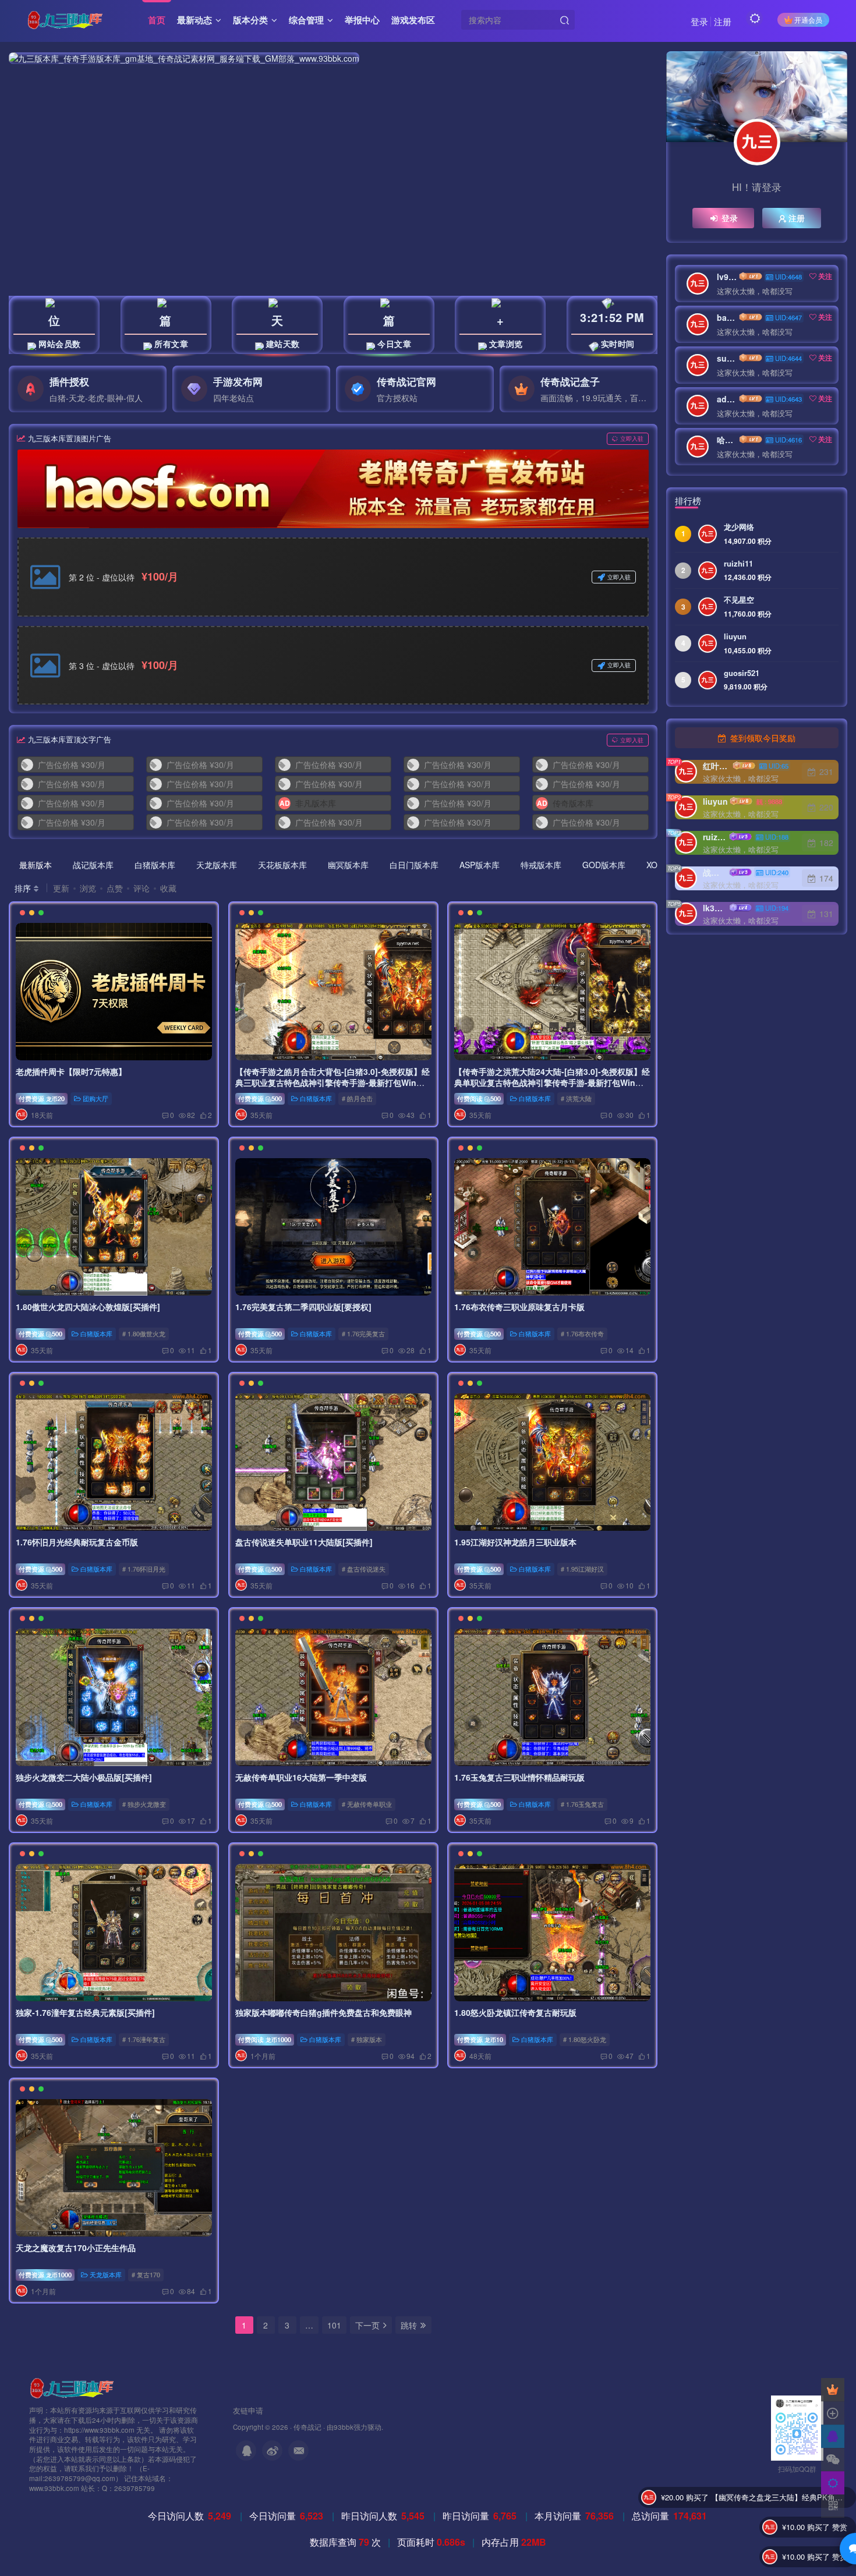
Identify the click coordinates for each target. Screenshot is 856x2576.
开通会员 (808, 20)
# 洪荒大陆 (576, 1098)
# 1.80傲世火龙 (144, 1333)
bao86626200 (727, 317)
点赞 (115, 888)
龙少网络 (739, 527)
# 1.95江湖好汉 (582, 1569)
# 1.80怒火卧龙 (585, 2040)
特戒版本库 (541, 865)
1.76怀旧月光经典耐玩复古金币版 (77, 1542)
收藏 (168, 888)
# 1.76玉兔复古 (582, 1804)
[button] (320, 1998)
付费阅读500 (479, 1098)
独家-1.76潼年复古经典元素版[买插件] (85, 2012)
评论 (142, 888)
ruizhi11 (738, 564)
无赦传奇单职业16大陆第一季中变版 (301, 1777)
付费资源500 (260, 1098)
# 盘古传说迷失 (363, 1569)
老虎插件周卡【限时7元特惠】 (71, 1071)
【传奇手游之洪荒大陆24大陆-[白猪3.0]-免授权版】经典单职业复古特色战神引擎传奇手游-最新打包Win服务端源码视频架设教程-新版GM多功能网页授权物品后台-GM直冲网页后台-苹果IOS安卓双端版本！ (552, 1089)
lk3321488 (715, 908)
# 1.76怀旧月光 (144, 1569)
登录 (699, 21)
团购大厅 (95, 1098)
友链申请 (248, 2410)
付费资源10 (480, 2040)
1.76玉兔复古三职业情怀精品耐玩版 (519, 1777)
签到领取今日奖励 (762, 738)
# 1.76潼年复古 (144, 2040)
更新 (61, 888)
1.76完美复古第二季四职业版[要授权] (303, 1307)
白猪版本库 (155, 865)
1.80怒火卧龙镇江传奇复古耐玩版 (515, 2012)
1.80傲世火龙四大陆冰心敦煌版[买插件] (88, 1307)
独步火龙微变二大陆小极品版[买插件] (84, 1777)
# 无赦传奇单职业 (366, 1804)
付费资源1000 (45, 2275)
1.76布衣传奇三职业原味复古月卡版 (519, 1307)
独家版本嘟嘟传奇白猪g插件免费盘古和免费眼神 (323, 2012)
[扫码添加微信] (833, 2460)
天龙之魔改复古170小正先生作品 (76, 2248)
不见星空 (739, 600)
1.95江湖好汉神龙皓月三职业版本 (515, 1542)
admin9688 (727, 399)
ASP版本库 (480, 865)
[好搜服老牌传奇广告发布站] (333, 489)
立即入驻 (632, 438)
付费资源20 (42, 1098)
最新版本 (36, 865)
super (727, 358)
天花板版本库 (282, 865)
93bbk (344, 2427)
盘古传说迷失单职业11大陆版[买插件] (304, 1542)
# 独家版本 (366, 2040)
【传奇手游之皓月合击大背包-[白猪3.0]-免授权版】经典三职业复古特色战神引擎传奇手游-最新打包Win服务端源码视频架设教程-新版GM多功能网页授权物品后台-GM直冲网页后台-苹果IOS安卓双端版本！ (333, 1089)
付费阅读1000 (265, 2040)
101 (334, 2325)
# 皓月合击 (357, 1098)
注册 (723, 21)
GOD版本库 (604, 865)
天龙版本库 (217, 865)
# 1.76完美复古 (363, 1333)
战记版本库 (93, 865)
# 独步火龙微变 (144, 1804)
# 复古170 (146, 2275)
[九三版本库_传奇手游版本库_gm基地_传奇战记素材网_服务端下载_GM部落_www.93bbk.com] (74, 2387)
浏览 (88, 888)
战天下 (715, 872)
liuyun (735, 636)
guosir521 (742, 673)
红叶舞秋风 (717, 766)
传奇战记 (307, 2427)
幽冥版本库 (348, 865)
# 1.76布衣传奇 (582, 1333)
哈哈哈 (727, 440)
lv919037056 (727, 277)
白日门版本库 (414, 865)
